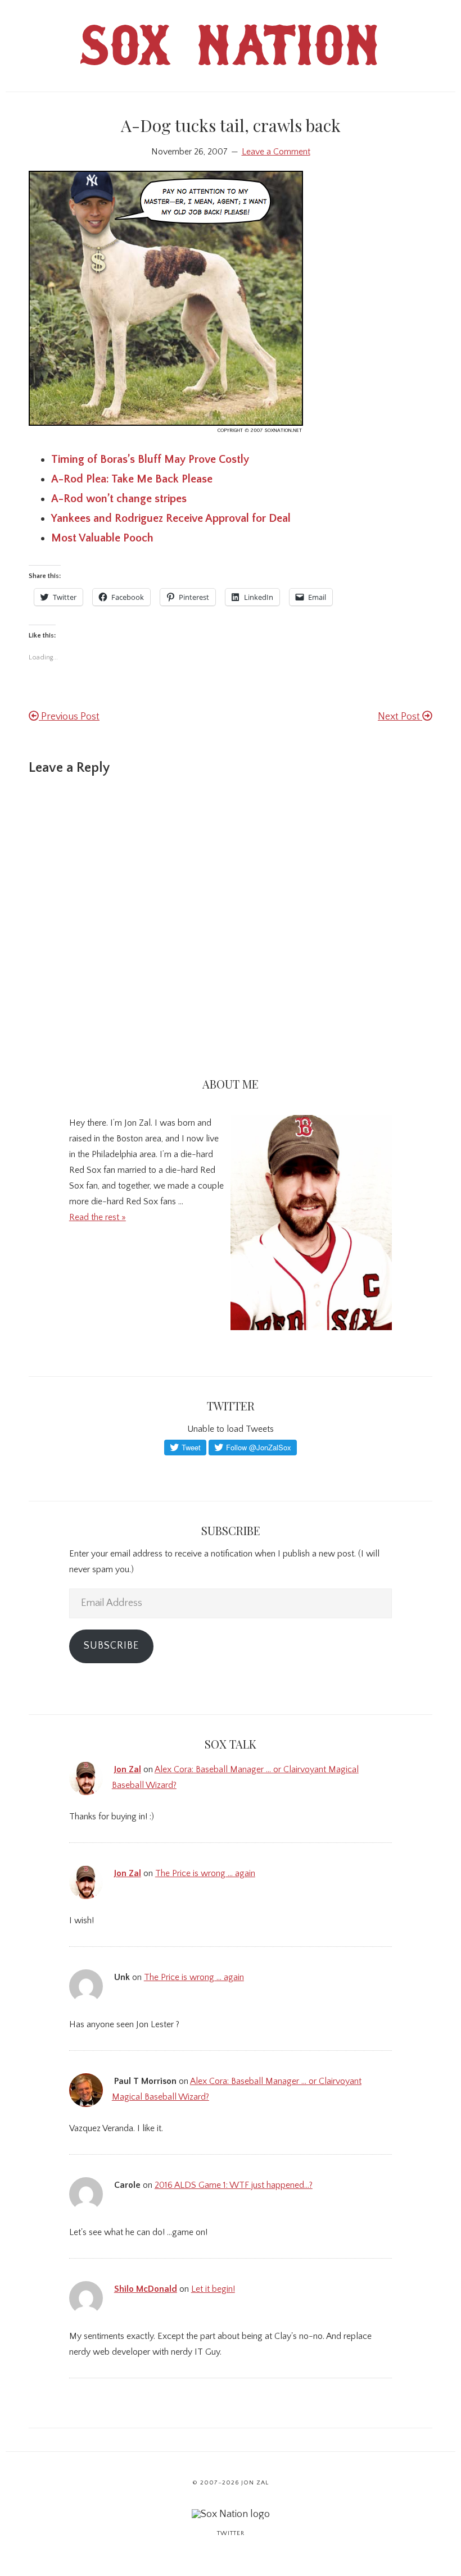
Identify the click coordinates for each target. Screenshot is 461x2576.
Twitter (231, 2533)
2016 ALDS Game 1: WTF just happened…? (234, 2185)
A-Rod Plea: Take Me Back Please (132, 479)
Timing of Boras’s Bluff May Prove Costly (150, 459)
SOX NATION (231, 53)
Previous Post (69, 717)
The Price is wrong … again (205, 1873)
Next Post (400, 717)
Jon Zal (128, 1769)
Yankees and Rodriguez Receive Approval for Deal (171, 518)
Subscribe (111, 1646)
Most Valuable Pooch (102, 538)
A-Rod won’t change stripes (119, 499)
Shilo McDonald (146, 2289)
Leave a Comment (276, 152)
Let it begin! (213, 2289)
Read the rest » (98, 1217)
